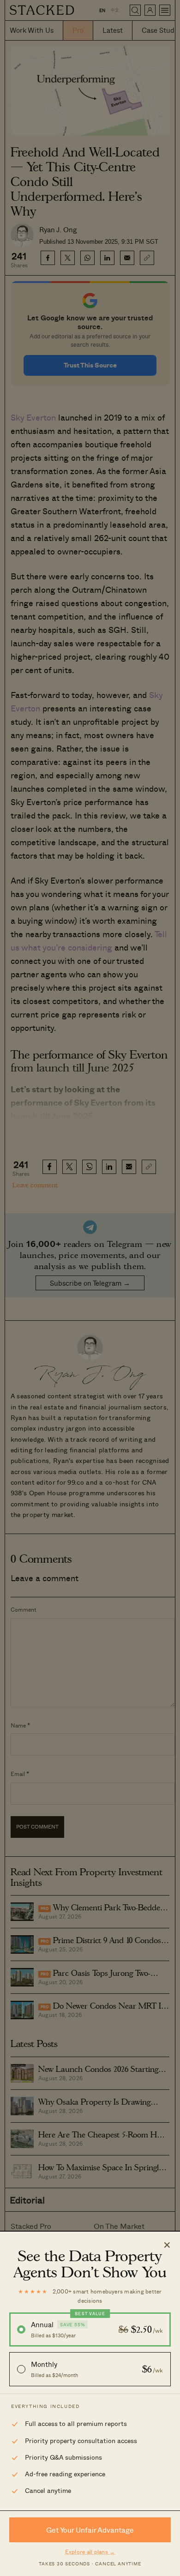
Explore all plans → (90, 2552)
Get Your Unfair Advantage (90, 2530)
